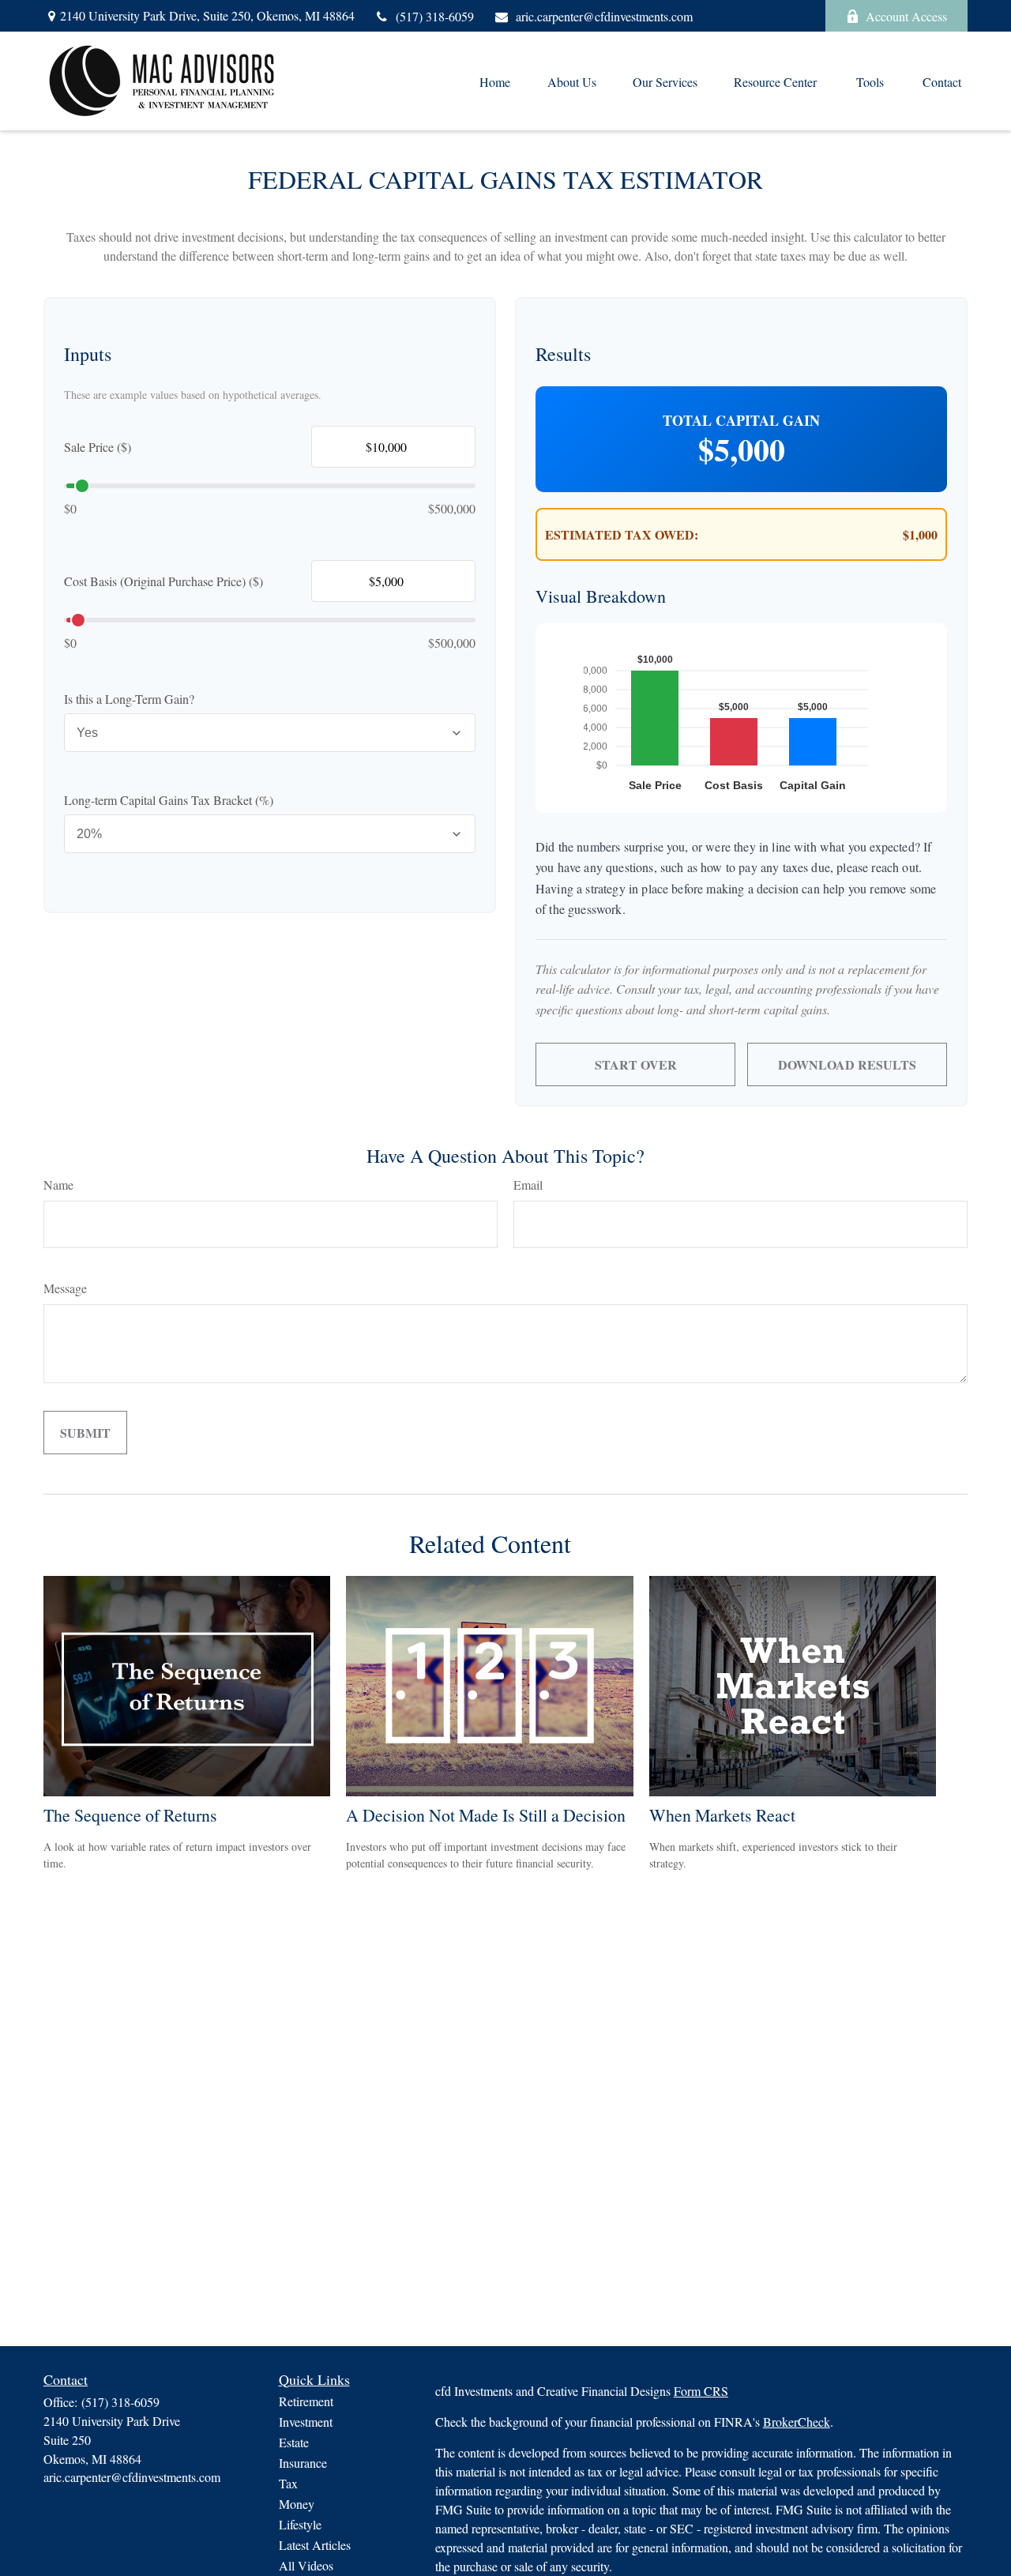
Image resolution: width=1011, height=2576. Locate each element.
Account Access (906, 16)
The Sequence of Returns (130, 1815)
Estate (294, 2442)
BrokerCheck (797, 2422)
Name (58, 1185)
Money (297, 2504)
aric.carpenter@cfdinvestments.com (604, 16)
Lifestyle (300, 2524)
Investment (306, 2422)
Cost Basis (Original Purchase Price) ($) (163, 581)
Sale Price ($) (98, 447)
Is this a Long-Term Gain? (129, 699)
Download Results (847, 1064)
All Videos (306, 2565)
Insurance (303, 2463)
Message (65, 1288)
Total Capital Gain (741, 420)
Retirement (306, 2401)
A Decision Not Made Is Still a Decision (486, 1815)
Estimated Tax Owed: (622, 534)
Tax (288, 2483)
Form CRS (701, 2391)
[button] (494, 81)
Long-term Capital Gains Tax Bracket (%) (169, 800)
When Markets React (722, 1815)
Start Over (636, 1064)
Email (528, 1185)
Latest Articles (315, 2545)
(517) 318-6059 (435, 16)
